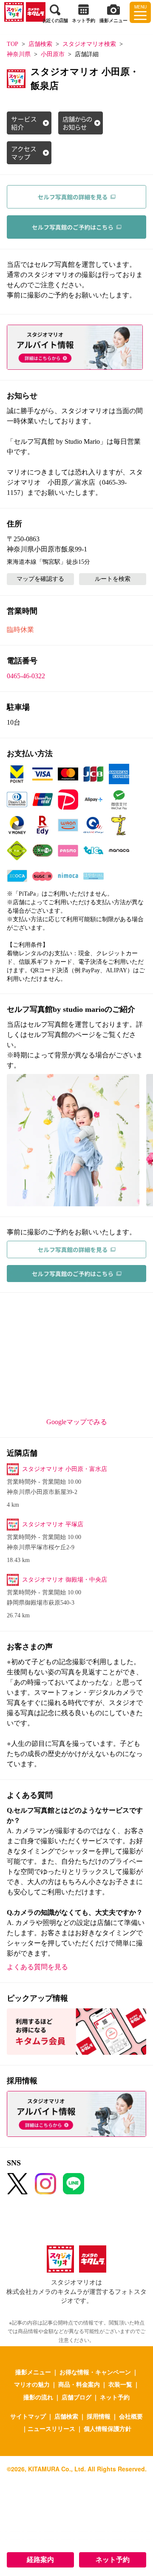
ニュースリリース (51, 2428)
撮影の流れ (38, 2397)
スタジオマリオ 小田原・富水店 (65, 1469)
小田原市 (53, 54)
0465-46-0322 (26, 676)
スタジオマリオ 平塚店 (53, 1524)
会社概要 (131, 2416)
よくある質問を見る (37, 1967)
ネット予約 (113, 2560)
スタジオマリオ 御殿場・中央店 (65, 1580)
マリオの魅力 (32, 2384)
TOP (13, 44)
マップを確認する (40, 579)
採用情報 (99, 2416)
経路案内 (40, 2560)
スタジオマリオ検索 (89, 44)
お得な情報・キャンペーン (95, 2372)
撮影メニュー (33, 2372)
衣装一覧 (120, 2384)
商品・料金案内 (79, 2384)
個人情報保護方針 (108, 2428)
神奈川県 (19, 54)
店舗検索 (40, 44)
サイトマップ (28, 2416)
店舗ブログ (76, 2397)
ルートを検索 (113, 579)
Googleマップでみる (77, 1422)
